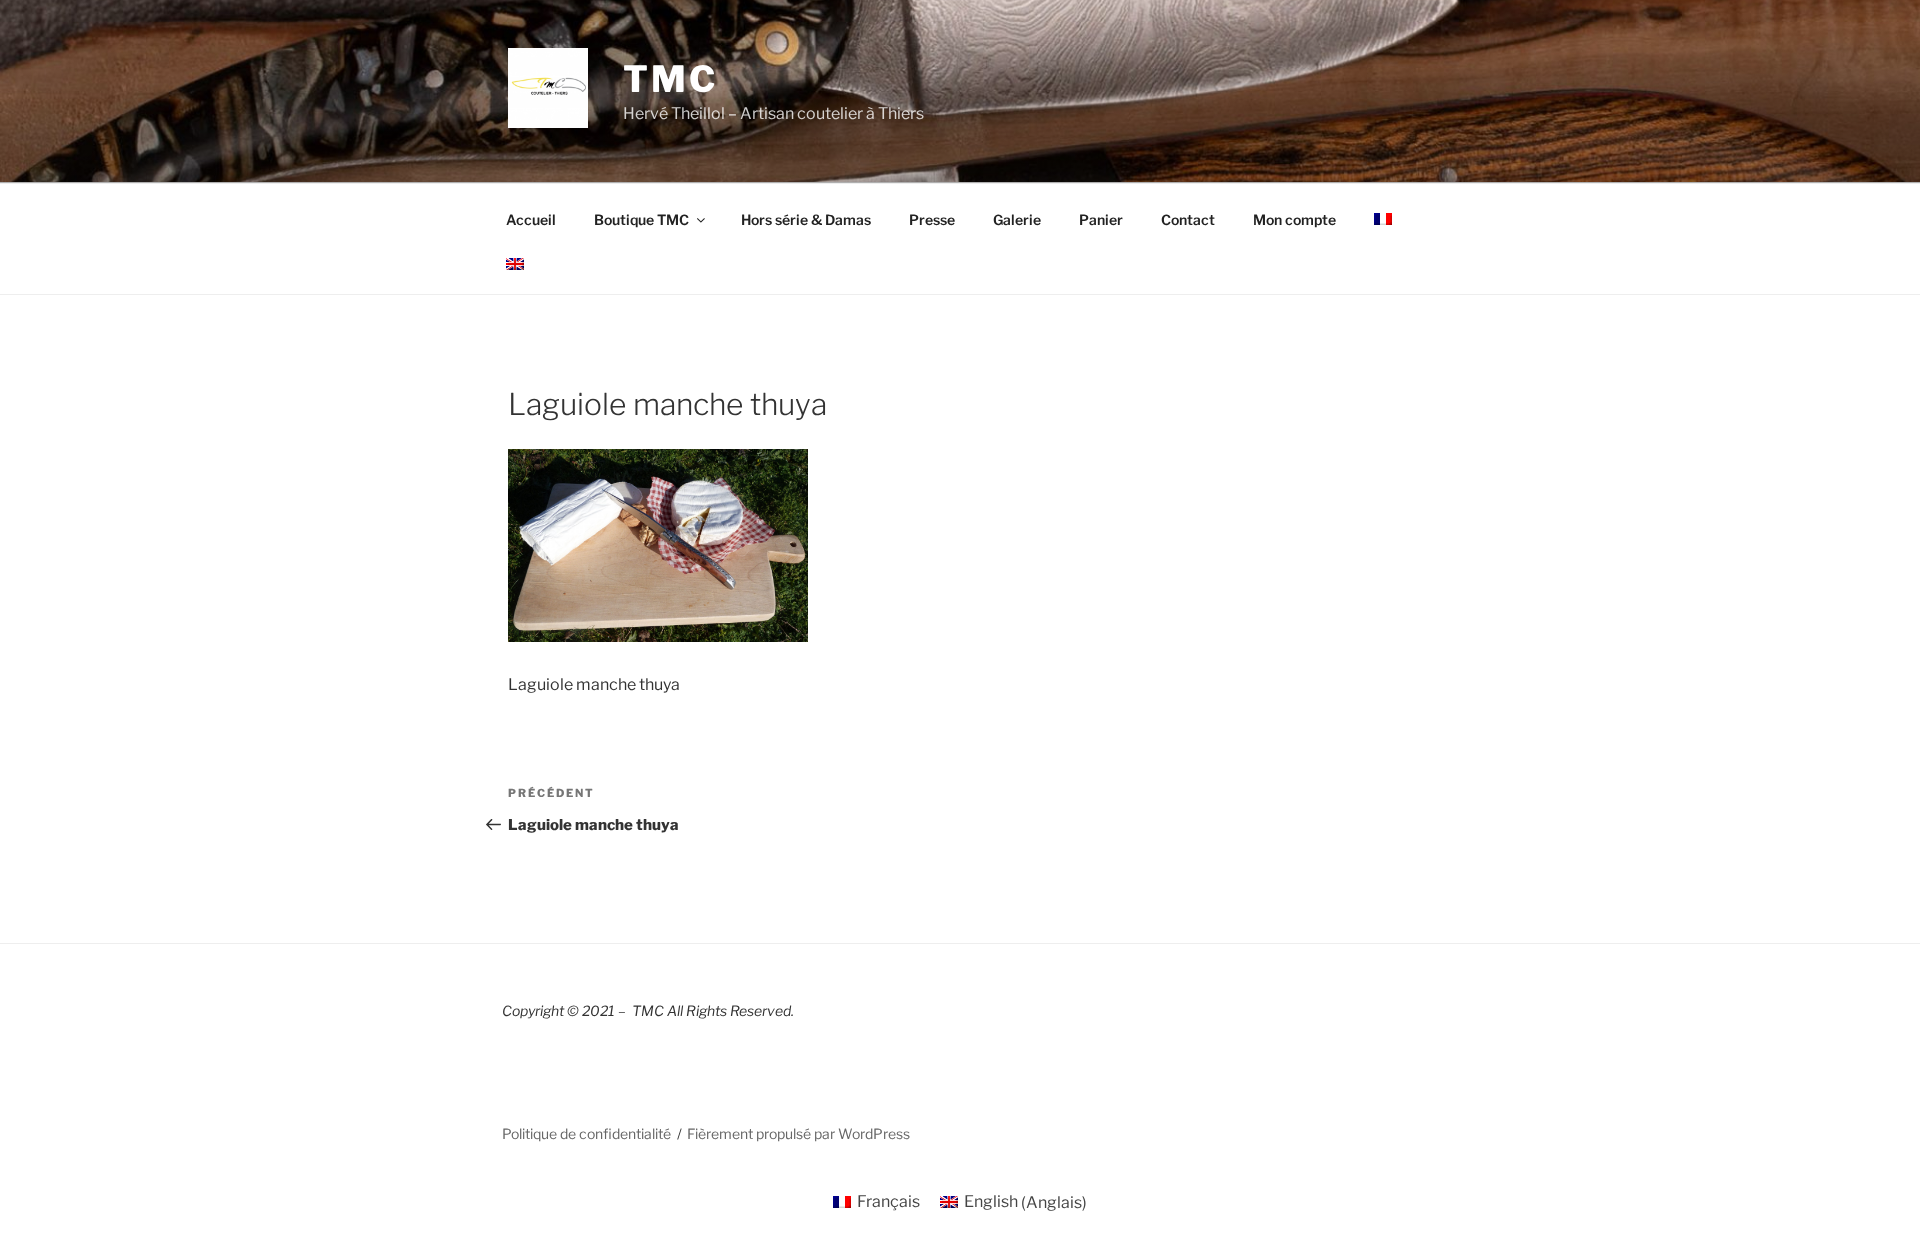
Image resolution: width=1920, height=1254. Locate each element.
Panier (1101, 219)
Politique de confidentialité (586, 1133)
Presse (932, 219)
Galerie (1017, 219)
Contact (1188, 219)
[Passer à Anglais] (514, 264)
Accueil (531, 219)
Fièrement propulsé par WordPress (798, 1133)
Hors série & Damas (806, 219)
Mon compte (1294, 219)
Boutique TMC (641, 219)
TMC (670, 79)
